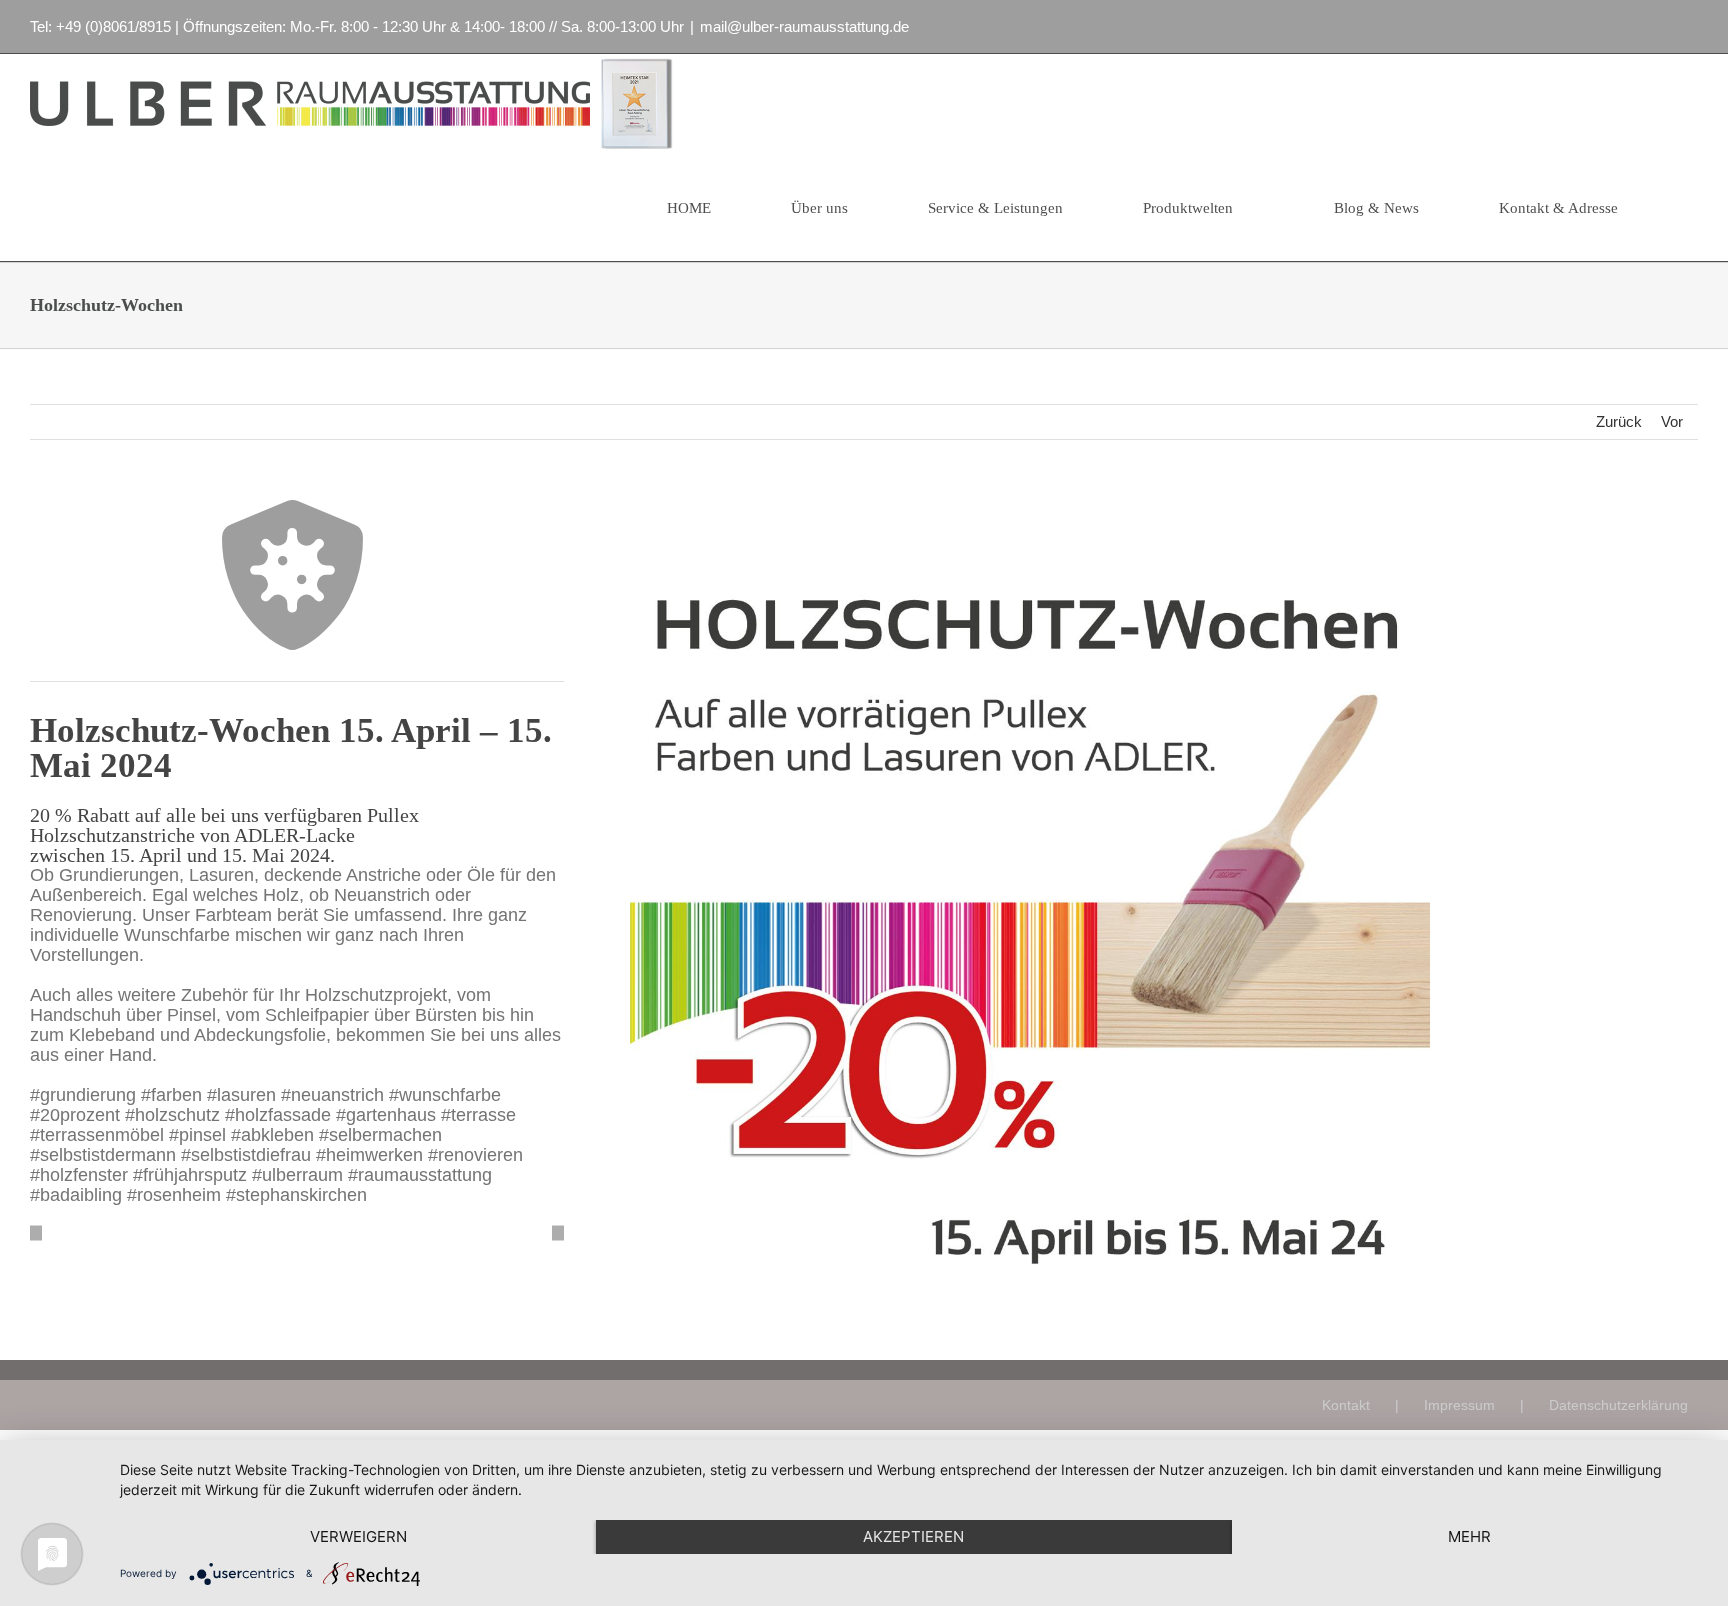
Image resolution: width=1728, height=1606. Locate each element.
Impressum (1459, 1405)
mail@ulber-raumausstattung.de (804, 26)
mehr (1469, 1536)
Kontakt (1346, 1405)
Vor (1672, 421)
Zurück (1619, 421)
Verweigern (358, 1536)
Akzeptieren (913, 1536)
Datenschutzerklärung (1618, 1405)
